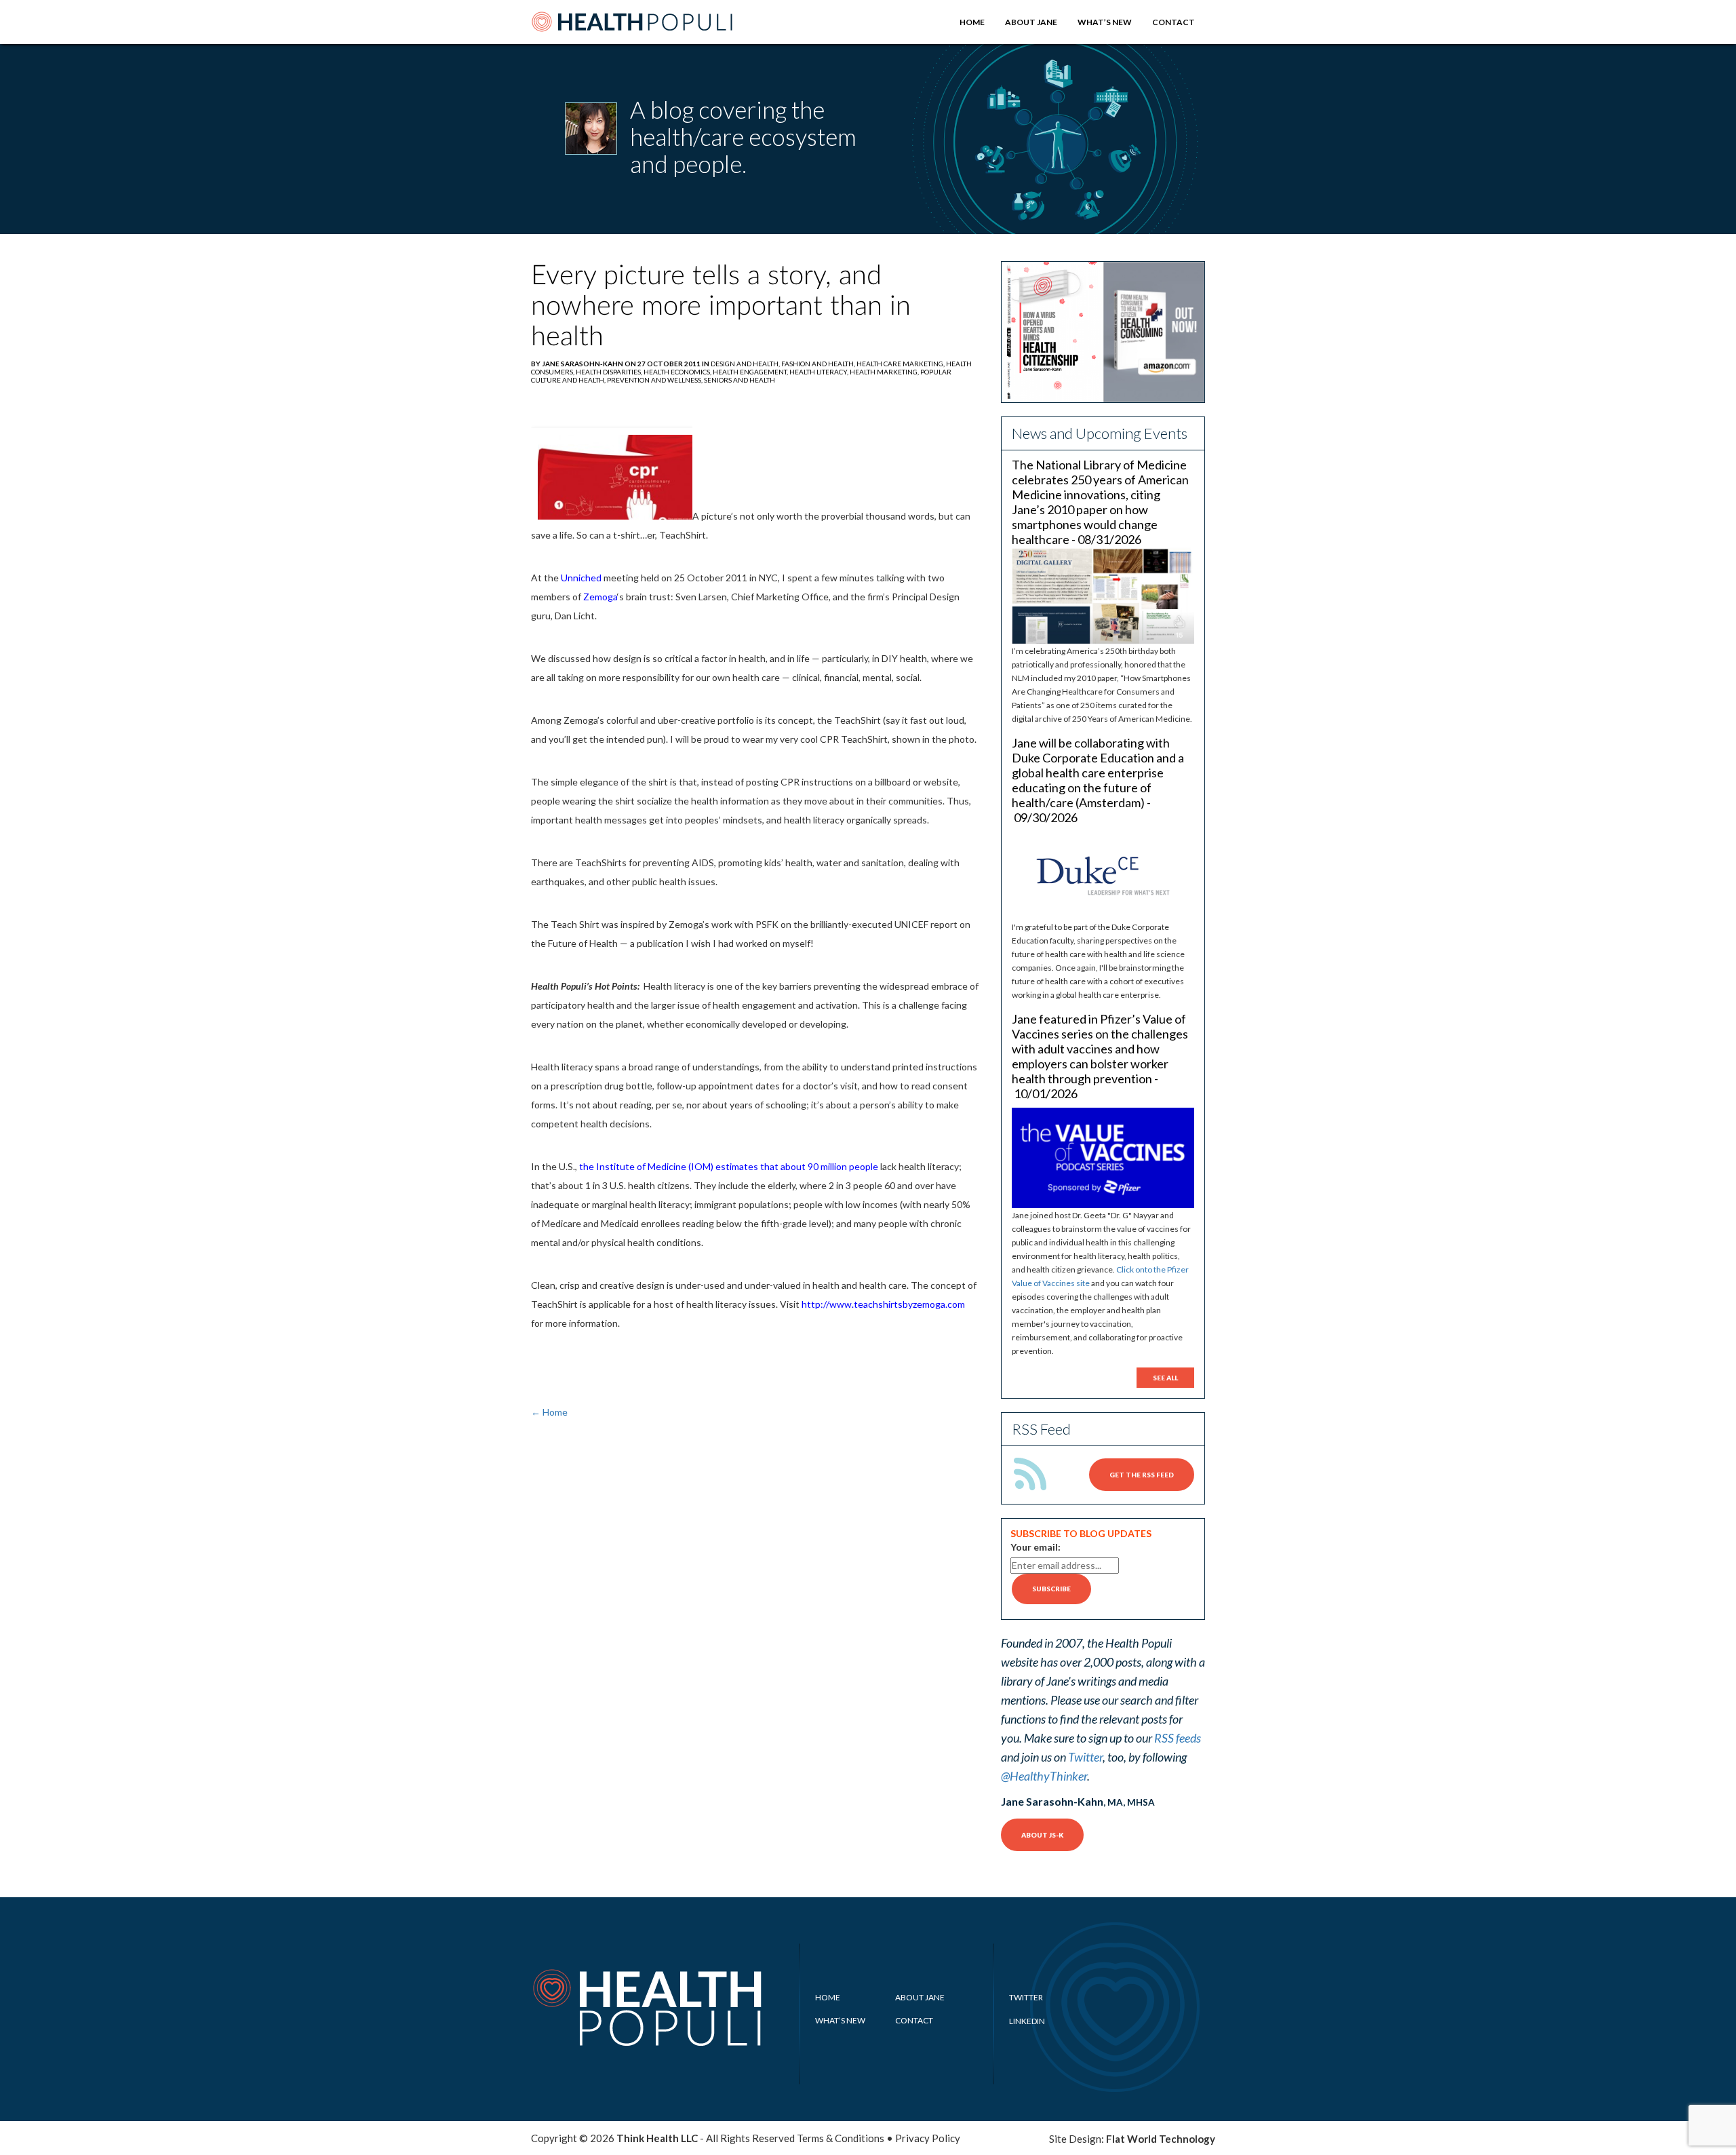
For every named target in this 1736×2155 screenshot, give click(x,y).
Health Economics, (678, 372)
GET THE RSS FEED (1142, 1475)
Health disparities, (610, 372)
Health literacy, (820, 372)
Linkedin (1027, 2021)
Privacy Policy (928, 2138)
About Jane (1031, 22)
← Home (549, 1412)
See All (1165, 1378)
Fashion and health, (819, 364)
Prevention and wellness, (655, 380)
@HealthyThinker (1044, 1776)
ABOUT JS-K (1042, 1835)
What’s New (1105, 22)
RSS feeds (1178, 1738)
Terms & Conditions (841, 2138)
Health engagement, (751, 372)
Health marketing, (885, 372)
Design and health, (746, 364)
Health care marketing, (901, 364)
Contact (1173, 22)
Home (972, 22)
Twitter (1085, 1757)
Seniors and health (739, 380)
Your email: (1035, 1547)
